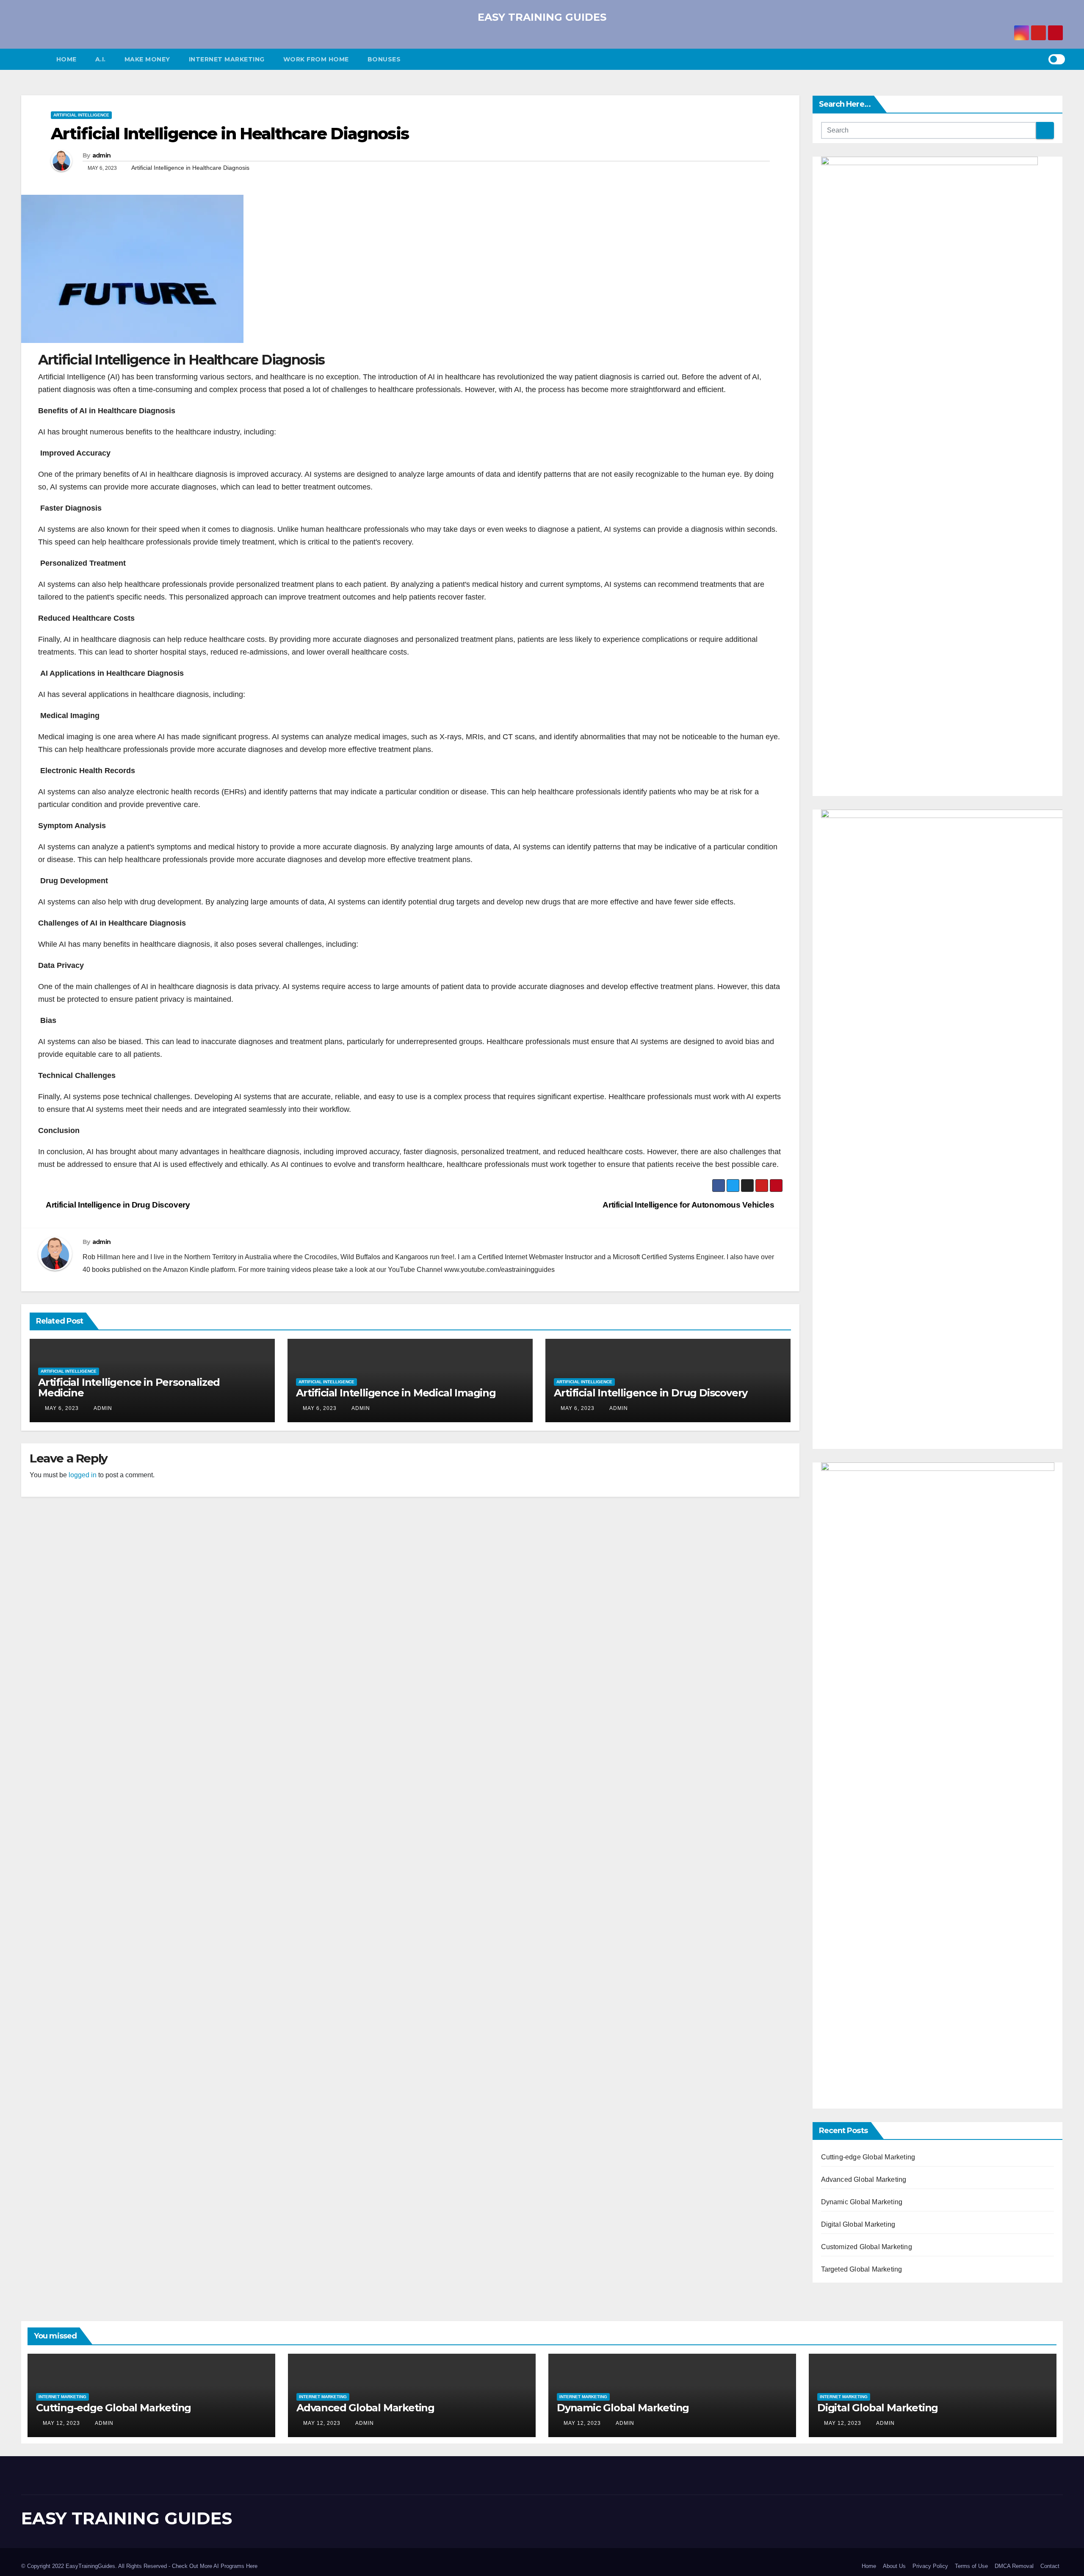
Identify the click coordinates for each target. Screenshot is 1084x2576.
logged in (83, 1475)
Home (66, 59)
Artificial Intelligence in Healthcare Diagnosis (230, 134)
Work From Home (316, 59)
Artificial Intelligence (81, 115)
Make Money (147, 59)
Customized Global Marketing (867, 2247)
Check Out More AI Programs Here (215, 2566)
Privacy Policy (930, 2566)
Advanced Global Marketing (864, 2179)
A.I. (101, 59)
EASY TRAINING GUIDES (542, 17)
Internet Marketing (227, 59)
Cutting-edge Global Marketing (868, 2157)
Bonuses (384, 59)
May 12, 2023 (61, 2423)
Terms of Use (971, 2566)
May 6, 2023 (62, 1408)
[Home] (34, 59)
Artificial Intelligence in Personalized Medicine (129, 1388)
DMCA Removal (1014, 2566)
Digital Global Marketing (858, 2224)
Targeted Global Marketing (862, 2269)
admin (102, 155)
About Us (894, 2566)
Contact (1050, 2566)
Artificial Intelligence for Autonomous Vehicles (689, 1205)
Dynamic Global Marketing (862, 2202)
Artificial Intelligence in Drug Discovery (117, 1205)
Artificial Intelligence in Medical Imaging (396, 1393)
